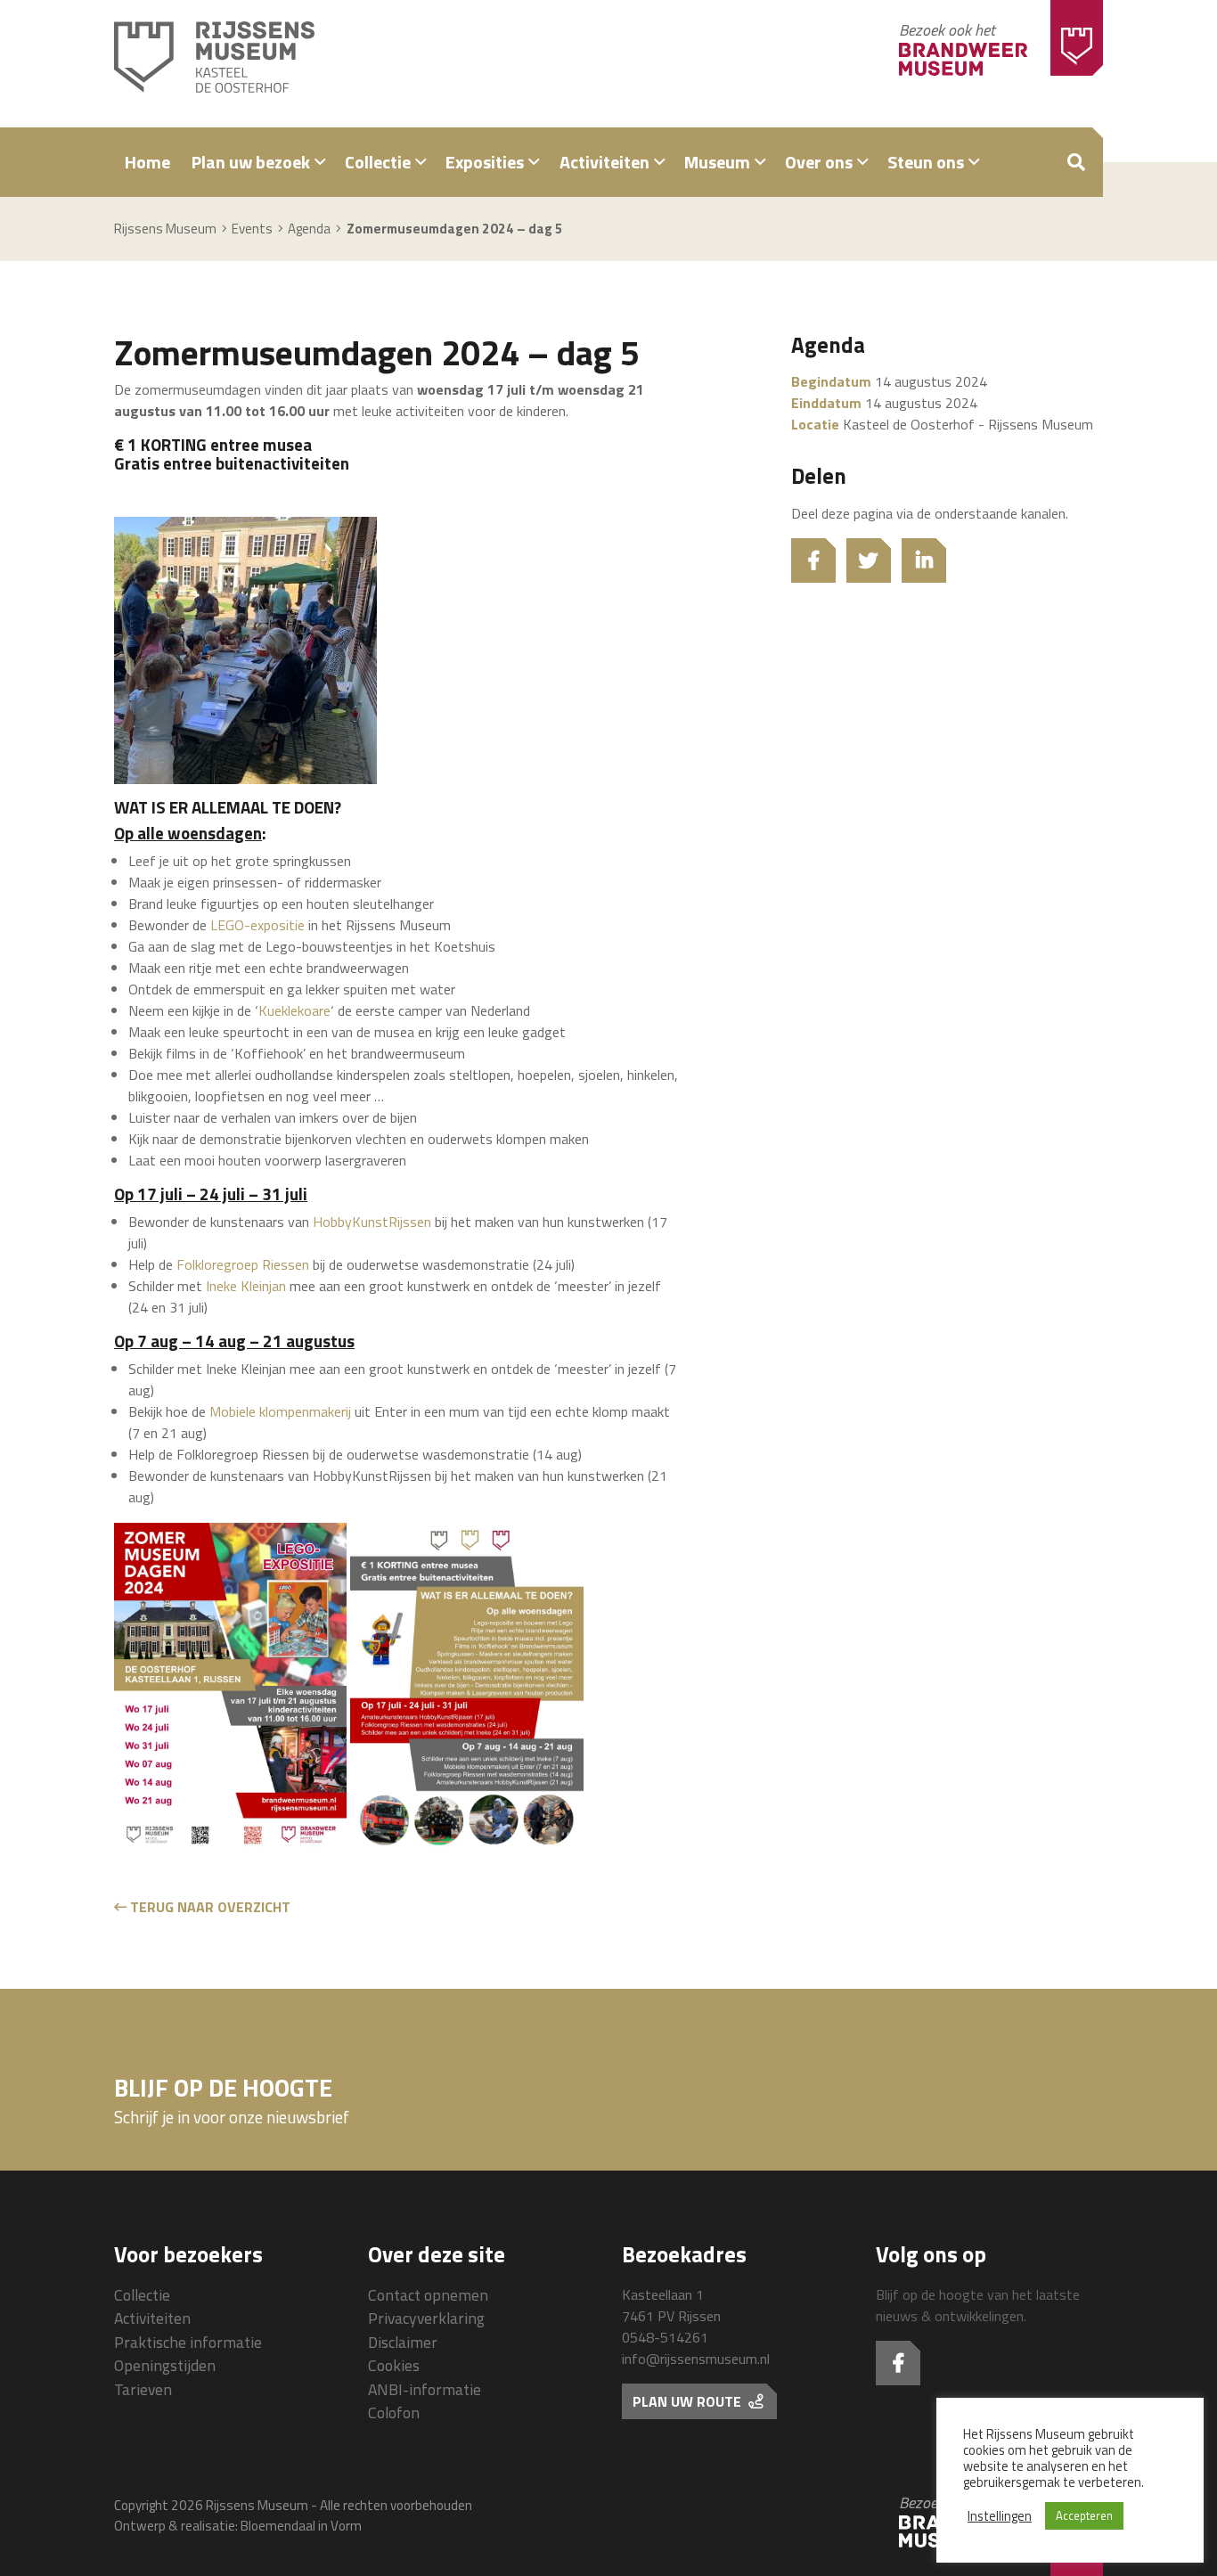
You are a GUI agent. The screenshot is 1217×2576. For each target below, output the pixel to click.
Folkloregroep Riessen (243, 1264)
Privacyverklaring (426, 2318)
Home (147, 162)
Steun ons (926, 162)
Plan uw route (689, 2401)
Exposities (485, 162)
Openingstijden (165, 2365)
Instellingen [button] (1000, 2516)
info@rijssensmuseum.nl (696, 2359)
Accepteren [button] (1084, 2515)
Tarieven (143, 2389)
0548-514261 (665, 2337)
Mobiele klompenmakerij (280, 1411)
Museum (717, 162)
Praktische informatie (188, 2342)
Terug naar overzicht (208, 1907)
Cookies (394, 2365)
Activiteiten (604, 162)
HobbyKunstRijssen (372, 1222)
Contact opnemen (428, 2295)
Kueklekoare (294, 1010)
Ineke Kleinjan (246, 1286)
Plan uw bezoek (251, 162)
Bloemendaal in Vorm (301, 2526)
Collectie (378, 162)
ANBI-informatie (425, 2389)
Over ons (819, 162)
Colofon (394, 2412)
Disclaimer (403, 2342)
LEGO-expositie (257, 925)
